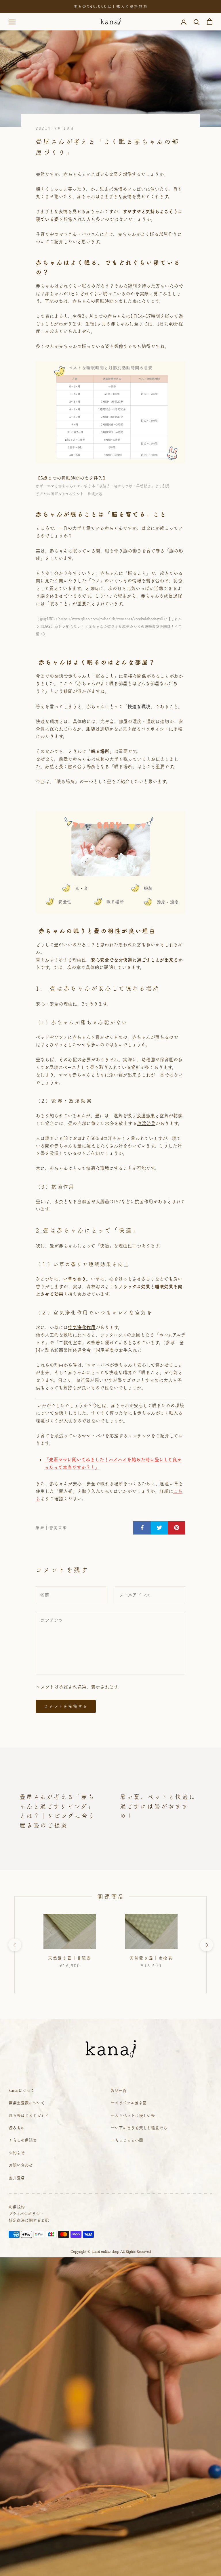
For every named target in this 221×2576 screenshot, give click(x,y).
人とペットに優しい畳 (135, 2115)
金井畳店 (17, 2178)
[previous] (15, 1945)
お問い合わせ (21, 2165)
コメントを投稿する (66, 1706)
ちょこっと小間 (129, 2140)
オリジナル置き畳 (131, 2103)
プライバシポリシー (26, 2214)
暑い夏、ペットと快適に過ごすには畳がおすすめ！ (158, 1806)
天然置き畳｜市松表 (151, 1958)
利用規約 (17, 2207)
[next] (206, 1945)
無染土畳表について (27, 2103)
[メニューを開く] (12, 22)
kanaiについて (22, 2090)
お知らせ (17, 2153)
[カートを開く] (210, 22)
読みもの (17, 2128)
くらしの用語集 (23, 2140)
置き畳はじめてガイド (28, 2115)
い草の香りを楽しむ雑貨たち (141, 2128)
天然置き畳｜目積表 (70, 1958)
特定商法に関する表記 (29, 2220)
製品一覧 (119, 2090)
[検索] (197, 22)
